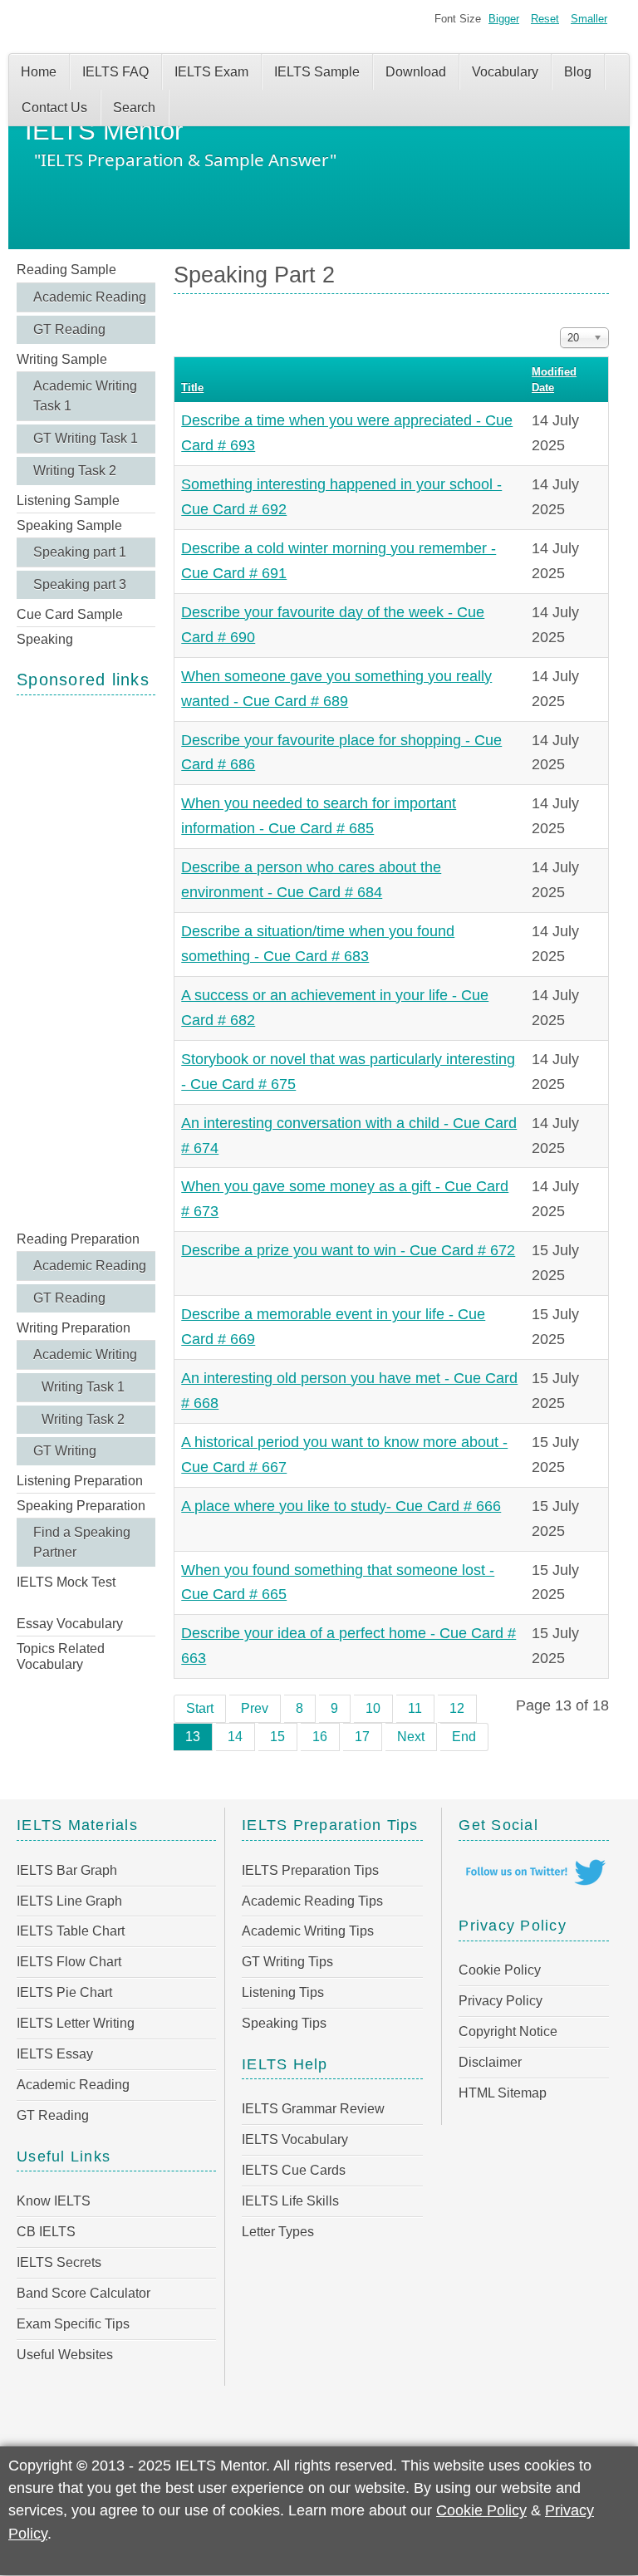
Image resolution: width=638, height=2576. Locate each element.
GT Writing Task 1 (86, 438)
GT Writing (65, 1451)
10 (373, 1708)
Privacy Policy (501, 2001)
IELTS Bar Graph (67, 1870)
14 (235, 1737)
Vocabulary (505, 72)
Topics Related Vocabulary (61, 1656)
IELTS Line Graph (69, 1901)
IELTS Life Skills (290, 2201)
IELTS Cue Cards (294, 2170)
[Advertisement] (86, 961)
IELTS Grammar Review (313, 2109)
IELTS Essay (55, 2054)
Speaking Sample (69, 525)
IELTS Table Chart (71, 1931)
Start (200, 1708)
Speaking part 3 (80, 584)
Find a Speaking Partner (82, 1542)
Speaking (45, 639)
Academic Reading (90, 297)
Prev (255, 1708)
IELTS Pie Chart (64, 1992)
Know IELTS (54, 2201)
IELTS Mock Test (66, 1582)
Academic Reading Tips (312, 1901)
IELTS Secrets (59, 2262)
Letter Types (278, 2232)
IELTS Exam (211, 72)
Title (192, 388)
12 (457, 1708)
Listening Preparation (80, 1481)
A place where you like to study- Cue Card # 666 (341, 1506)
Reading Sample (66, 270)
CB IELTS (46, 2232)
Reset (545, 19)
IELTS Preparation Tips (310, 1870)
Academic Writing (85, 1354)
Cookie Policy (500, 1970)
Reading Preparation (78, 1239)
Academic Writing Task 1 (85, 396)
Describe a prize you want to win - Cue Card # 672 (348, 1250)
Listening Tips (283, 1992)
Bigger (504, 19)
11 (415, 1708)
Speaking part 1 (80, 552)
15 (277, 1737)
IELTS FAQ (115, 72)
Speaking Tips (284, 2023)
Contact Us (54, 108)
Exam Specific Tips (73, 2324)
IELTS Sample (317, 72)
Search (134, 108)
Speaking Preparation (81, 1506)
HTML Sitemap (503, 2093)
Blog (578, 72)
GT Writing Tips (287, 1962)
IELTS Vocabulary (295, 2139)
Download (416, 72)
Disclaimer (490, 2062)
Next (411, 1737)
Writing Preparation (74, 1328)
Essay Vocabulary (70, 1624)
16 (320, 1737)
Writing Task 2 (75, 471)
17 (362, 1737)
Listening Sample (68, 500)
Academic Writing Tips (308, 1931)
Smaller (589, 19)
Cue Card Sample (70, 614)
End (464, 1737)
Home (39, 72)
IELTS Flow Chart (69, 1962)
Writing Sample (62, 359)
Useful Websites (65, 2355)
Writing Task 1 (83, 1387)
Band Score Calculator (83, 2293)
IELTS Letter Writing (76, 2023)
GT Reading (69, 329)
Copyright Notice (508, 2031)
